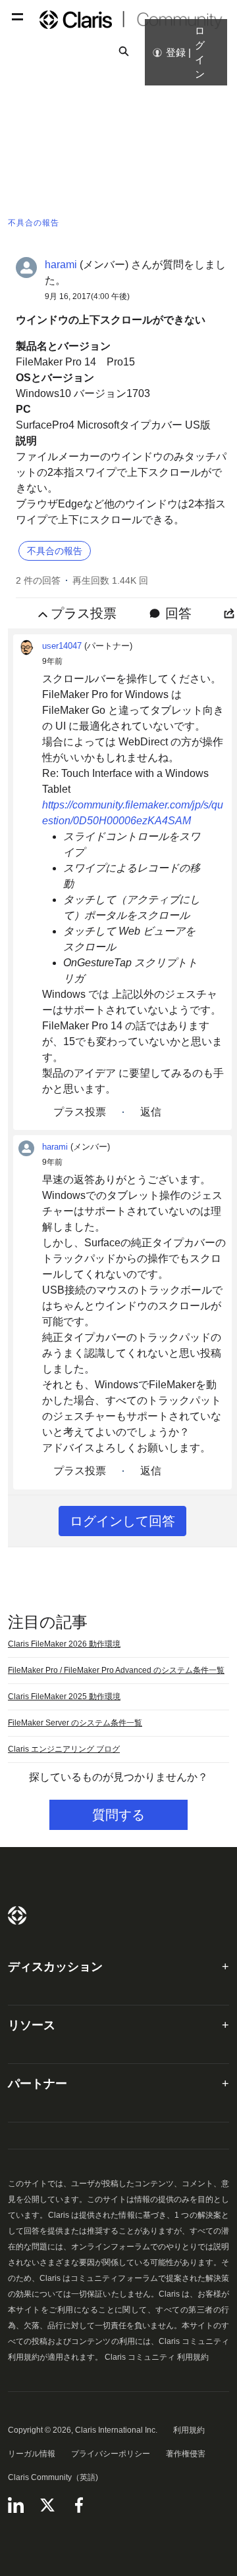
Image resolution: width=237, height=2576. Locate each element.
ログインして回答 (122, 1521)
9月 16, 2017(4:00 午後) (87, 296)
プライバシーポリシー (111, 2454)
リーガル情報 (32, 2454)
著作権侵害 (186, 2454)
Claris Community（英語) (53, 2477)
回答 (178, 613)
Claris (17, 1915)
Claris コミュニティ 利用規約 (157, 2357)
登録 (176, 52)
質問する (118, 1815)
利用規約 (189, 2430)
